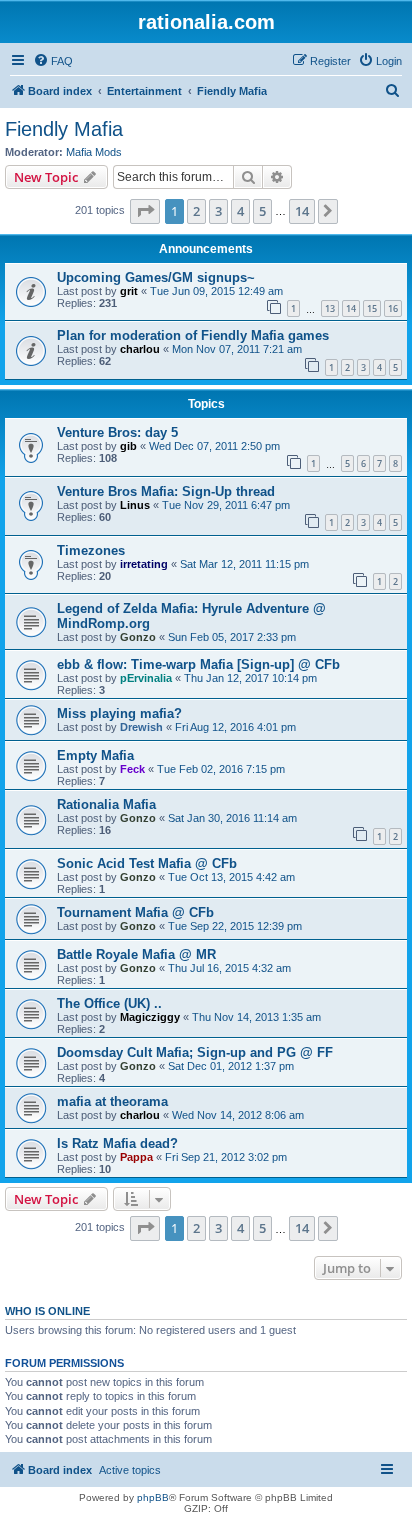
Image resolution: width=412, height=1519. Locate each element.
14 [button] (302, 211)
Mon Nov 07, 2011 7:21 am (237, 349)
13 (330, 308)
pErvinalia (146, 678)
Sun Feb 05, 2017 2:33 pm (232, 637)
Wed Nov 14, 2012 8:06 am (238, 1115)
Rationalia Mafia (106, 804)
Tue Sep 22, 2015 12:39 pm (235, 926)
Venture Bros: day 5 (117, 432)
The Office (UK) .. (109, 1003)
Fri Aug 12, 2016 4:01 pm (235, 727)
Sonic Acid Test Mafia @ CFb (147, 863)
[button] (145, 211)
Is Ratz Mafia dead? (117, 1143)
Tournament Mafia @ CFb (135, 912)
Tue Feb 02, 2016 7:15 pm (221, 769)
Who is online (47, 1311)
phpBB (153, 1497)
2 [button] (196, 211)
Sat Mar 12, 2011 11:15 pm (244, 564)
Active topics (130, 1470)
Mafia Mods (94, 152)
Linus (135, 505)
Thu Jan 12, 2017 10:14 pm (250, 678)
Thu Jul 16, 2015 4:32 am (229, 968)
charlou (140, 349)
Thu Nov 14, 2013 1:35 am (256, 1017)
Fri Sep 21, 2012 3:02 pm (226, 1157)
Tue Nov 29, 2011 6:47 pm (226, 505)
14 (351, 308)
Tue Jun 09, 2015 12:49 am (216, 291)
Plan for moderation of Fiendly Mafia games (193, 335)
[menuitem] (53, 61)
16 (393, 308)
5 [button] (262, 211)
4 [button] (240, 211)
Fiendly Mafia (64, 129)
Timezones (91, 550)
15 (372, 308)
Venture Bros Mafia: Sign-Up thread (166, 491)
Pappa (136, 1157)
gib (128, 446)
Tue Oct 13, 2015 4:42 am (231, 877)
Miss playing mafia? (119, 713)
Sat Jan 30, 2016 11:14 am (232, 818)
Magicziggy (150, 1017)
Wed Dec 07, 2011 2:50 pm (214, 446)
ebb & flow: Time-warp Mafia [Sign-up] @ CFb (198, 664)
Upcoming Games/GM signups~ (156, 277)
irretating (144, 564)
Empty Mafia (95, 755)
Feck (132, 769)
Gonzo (138, 637)
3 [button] (218, 211)
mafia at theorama (112, 1101)
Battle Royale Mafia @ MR (136, 954)
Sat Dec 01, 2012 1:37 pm (231, 1066)
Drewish (141, 727)
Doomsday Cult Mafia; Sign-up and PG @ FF (195, 1052)
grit (129, 291)
